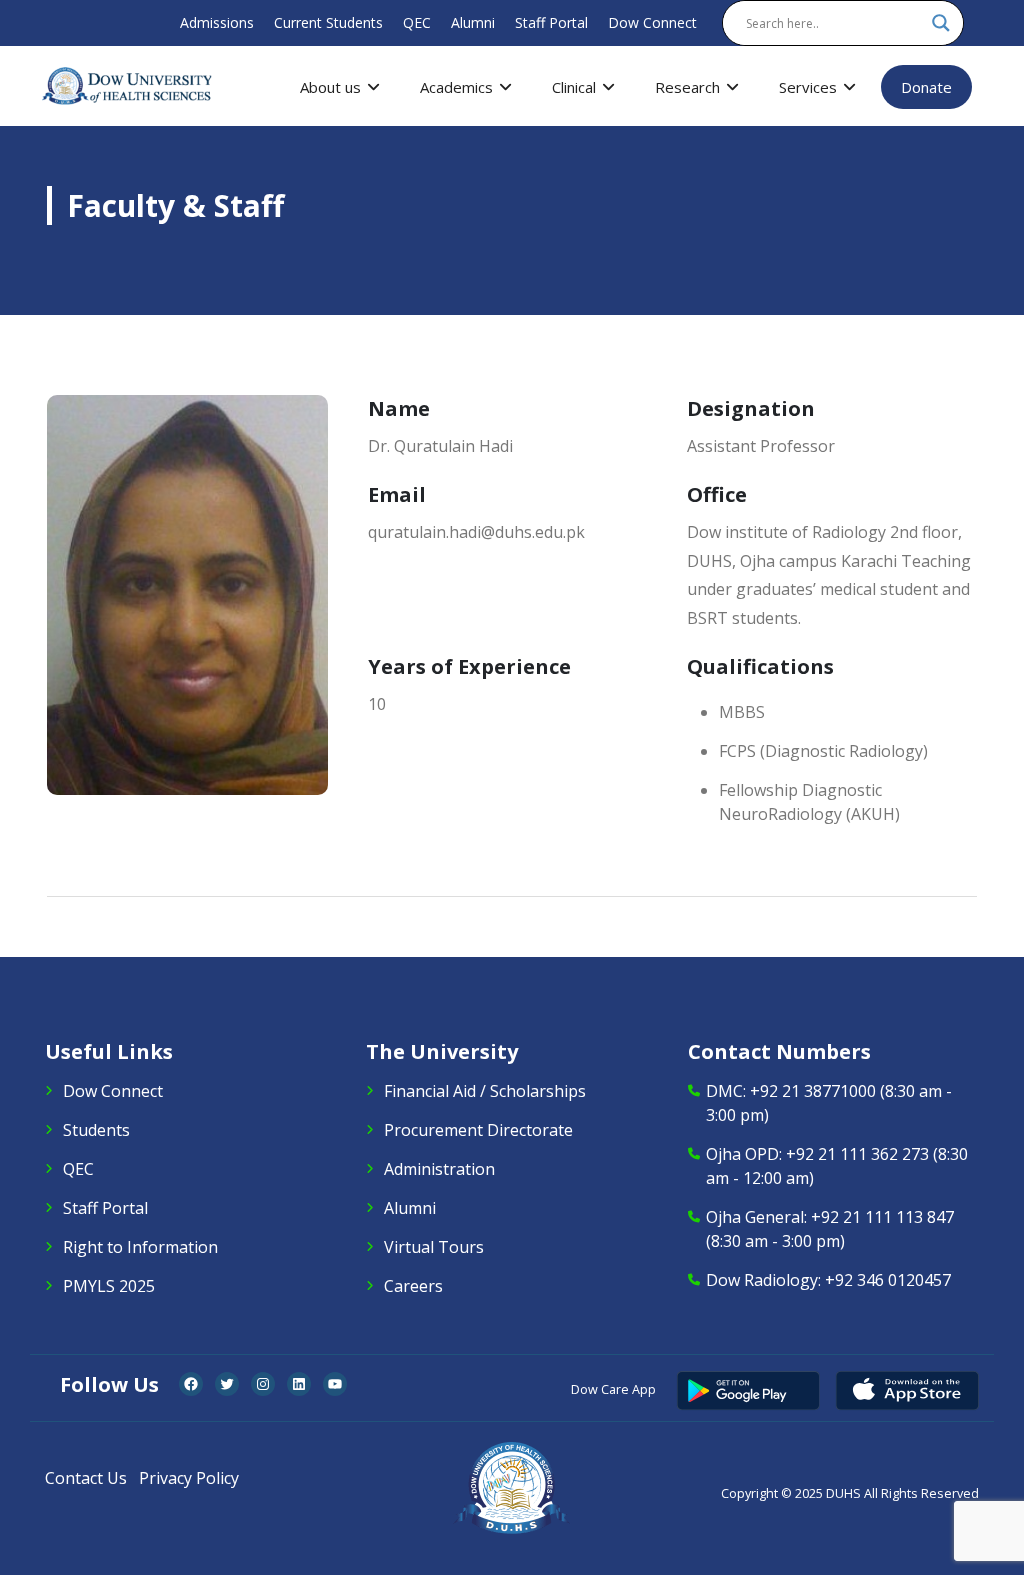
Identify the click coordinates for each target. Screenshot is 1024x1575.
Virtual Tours (434, 1247)
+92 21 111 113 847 (882, 1217)
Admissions (217, 22)
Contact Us (86, 1478)
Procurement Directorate (478, 1130)
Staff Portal (551, 22)
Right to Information (140, 1247)
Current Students (328, 22)
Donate (926, 87)
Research (687, 87)
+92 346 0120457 (888, 1280)
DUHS (843, 1493)
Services (808, 87)
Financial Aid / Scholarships (485, 1091)
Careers (413, 1286)
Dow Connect (652, 22)
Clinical (574, 87)
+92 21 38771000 (813, 1091)
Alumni (473, 22)
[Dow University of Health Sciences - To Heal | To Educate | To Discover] (127, 86)
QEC (417, 22)
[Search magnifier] (941, 23)
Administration (439, 1169)
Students (96, 1130)
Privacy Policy (189, 1478)
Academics (456, 87)
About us (330, 87)
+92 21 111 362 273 (857, 1154)
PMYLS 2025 (109, 1286)
